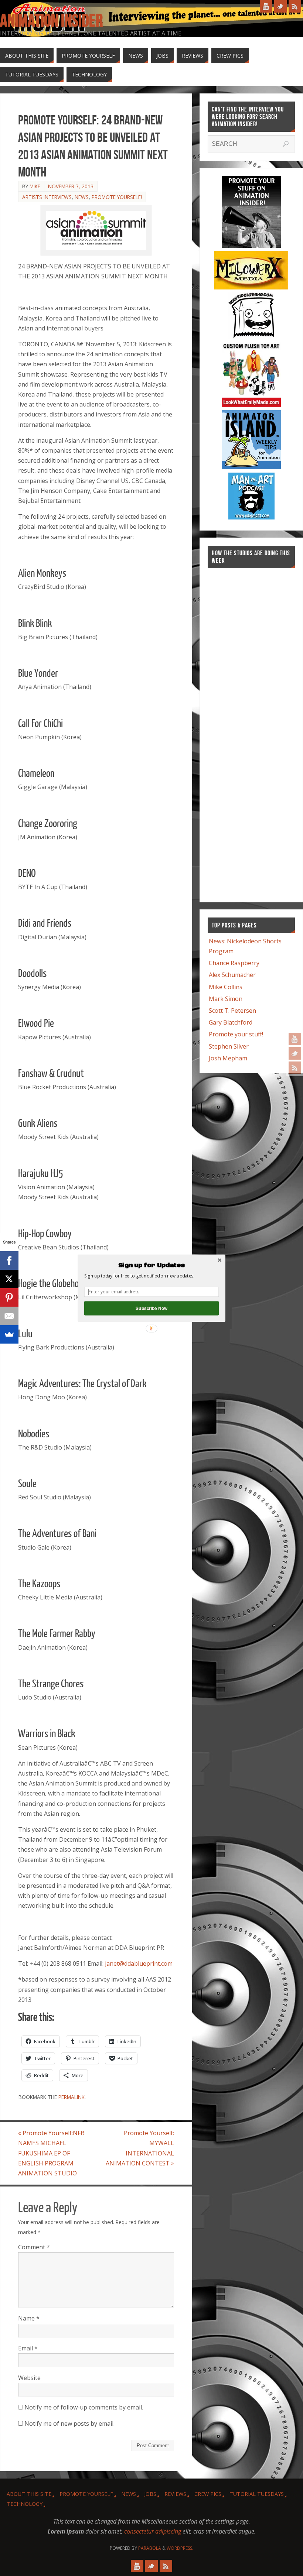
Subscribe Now (151, 1308)
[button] (151, 1265)
